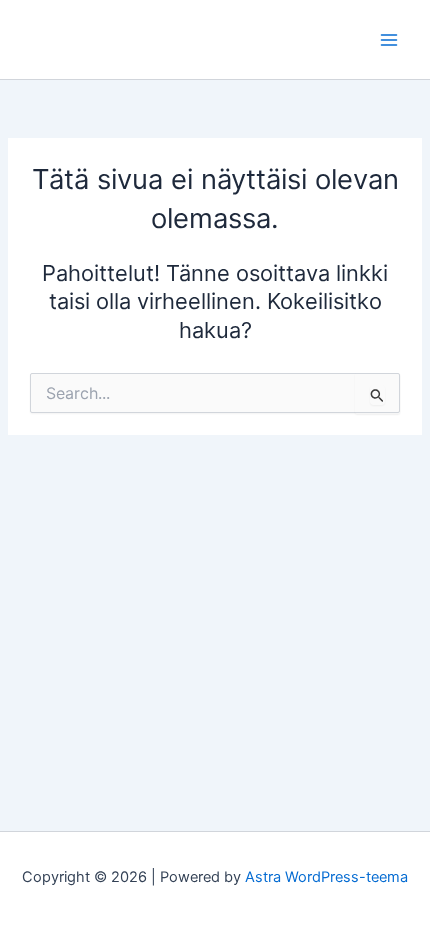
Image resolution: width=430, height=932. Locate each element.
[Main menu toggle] (389, 40)
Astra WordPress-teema (326, 877)
